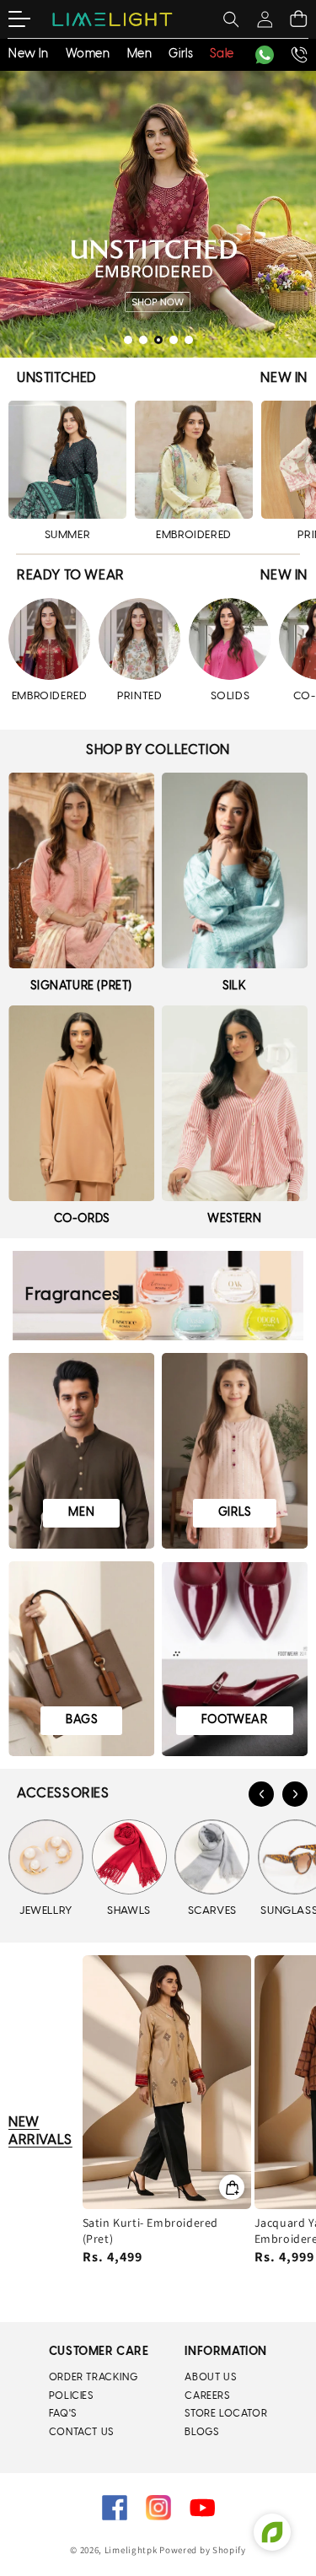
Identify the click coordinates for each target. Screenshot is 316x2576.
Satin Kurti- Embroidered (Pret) (150, 2231)
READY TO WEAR (71, 576)
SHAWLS (129, 1911)
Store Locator (226, 2414)
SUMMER (68, 535)
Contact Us (81, 2432)
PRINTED (139, 696)
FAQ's (63, 2414)
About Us (210, 2377)
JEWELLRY (46, 1911)
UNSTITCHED (57, 378)
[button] (30, 19)
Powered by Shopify (203, 2550)
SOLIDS (230, 696)
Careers (207, 2396)
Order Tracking (93, 2377)
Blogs (201, 2432)
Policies (71, 2396)
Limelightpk (131, 2550)
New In (284, 378)
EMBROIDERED (194, 535)
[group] (158, 214)
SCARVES (212, 1911)
